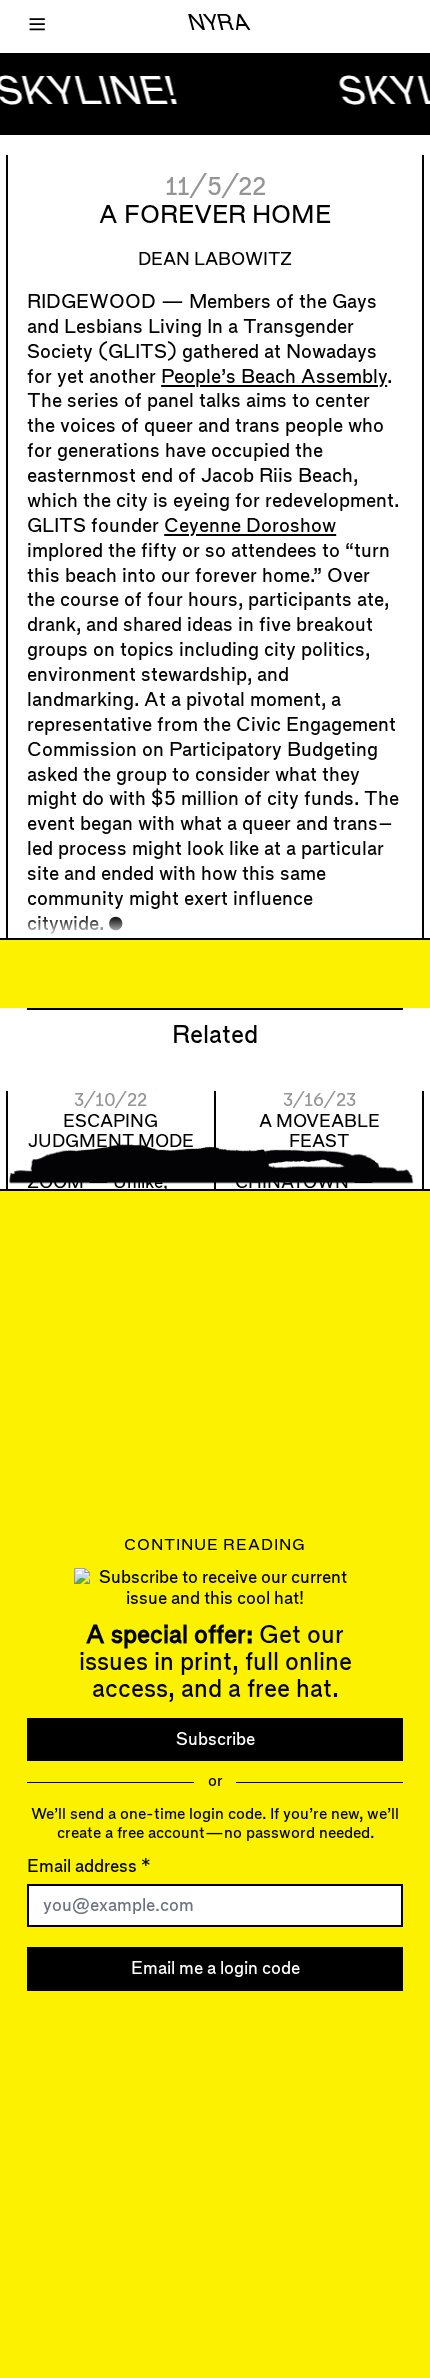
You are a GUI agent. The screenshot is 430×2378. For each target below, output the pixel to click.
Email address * (89, 1866)
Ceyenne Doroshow (250, 526)
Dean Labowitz (215, 259)
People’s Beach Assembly (274, 377)
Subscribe (215, 1739)
